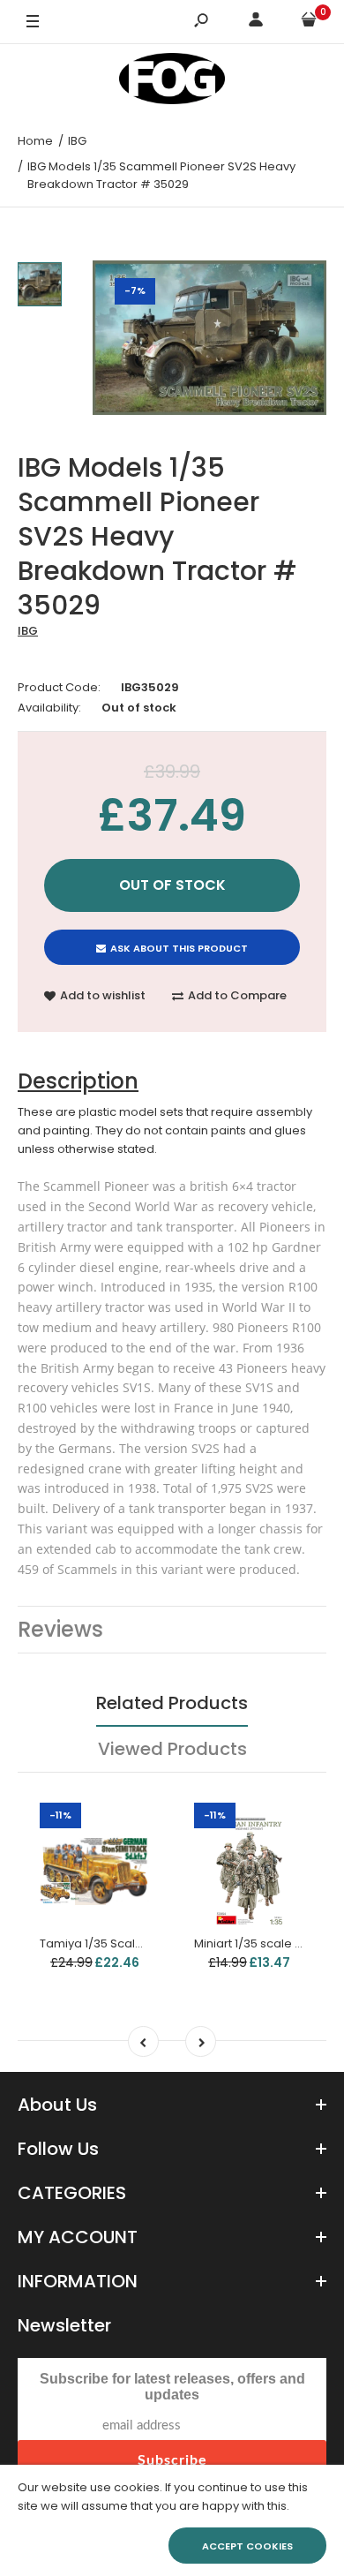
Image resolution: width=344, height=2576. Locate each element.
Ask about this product (179, 948)
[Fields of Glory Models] (172, 82)
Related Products (172, 1703)
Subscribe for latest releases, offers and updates (172, 2387)
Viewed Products (172, 1749)
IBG (28, 631)
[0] (309, 23)
